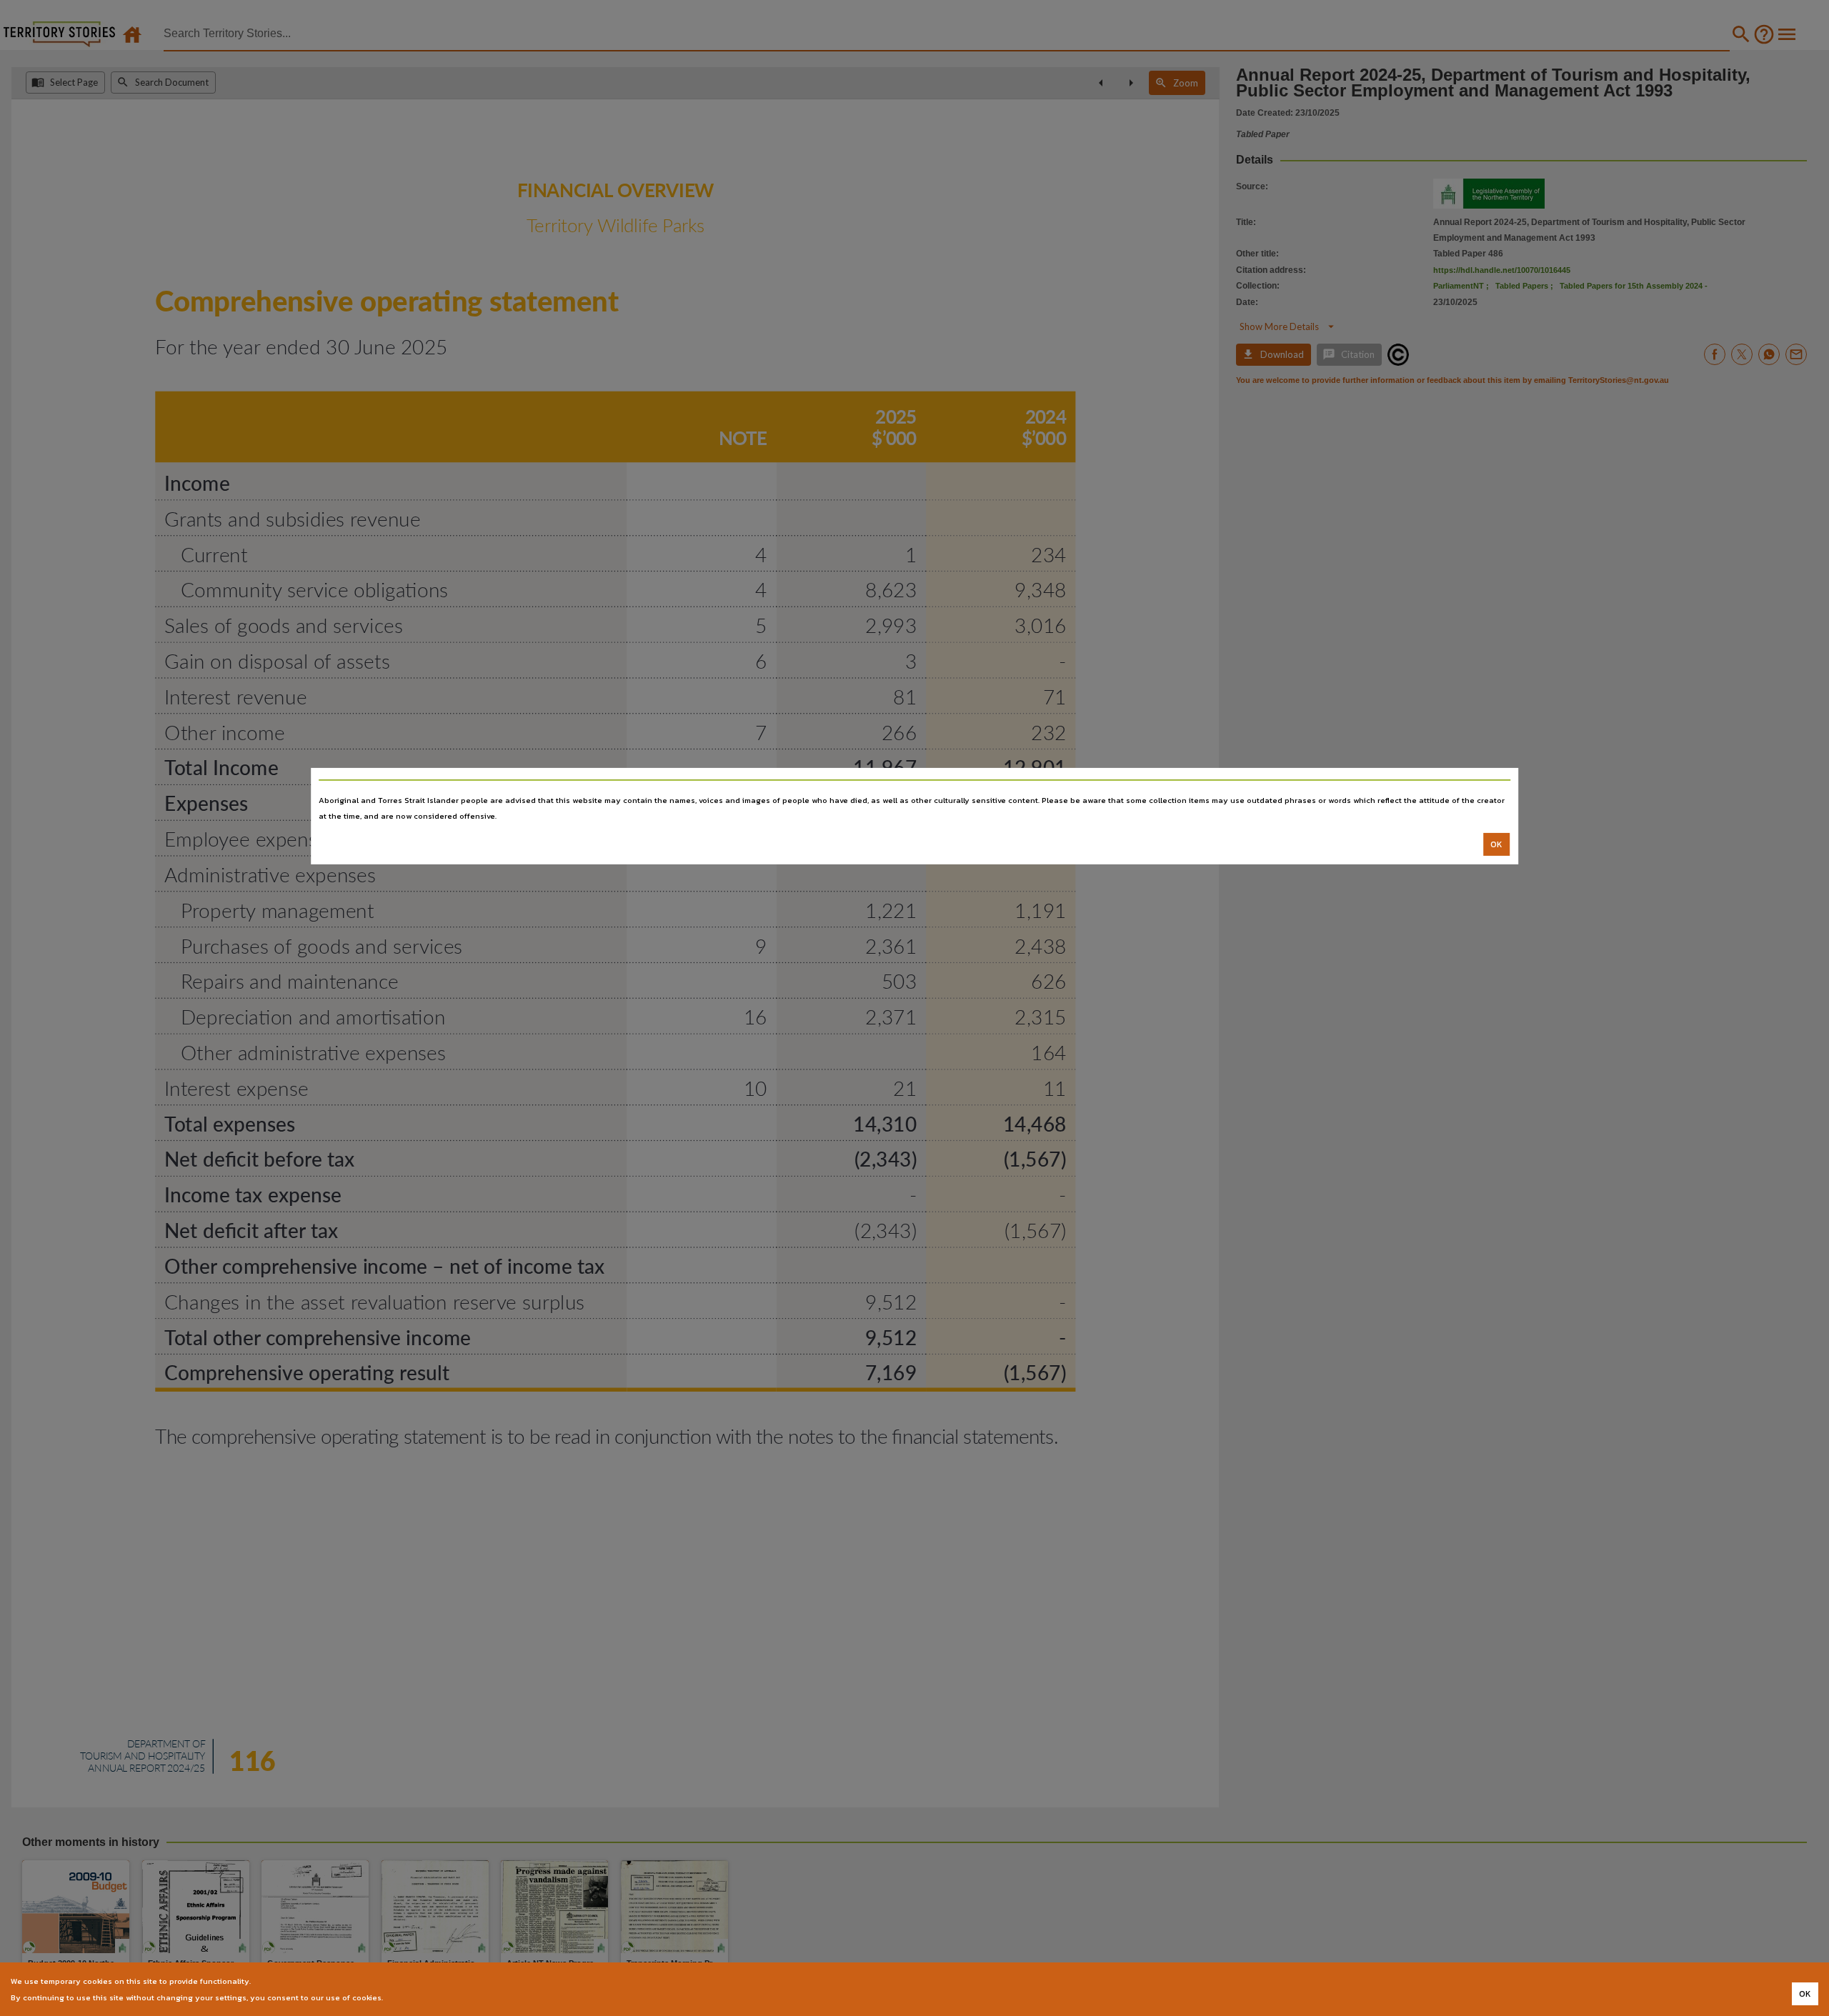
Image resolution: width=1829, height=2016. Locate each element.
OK (1496, 844)
